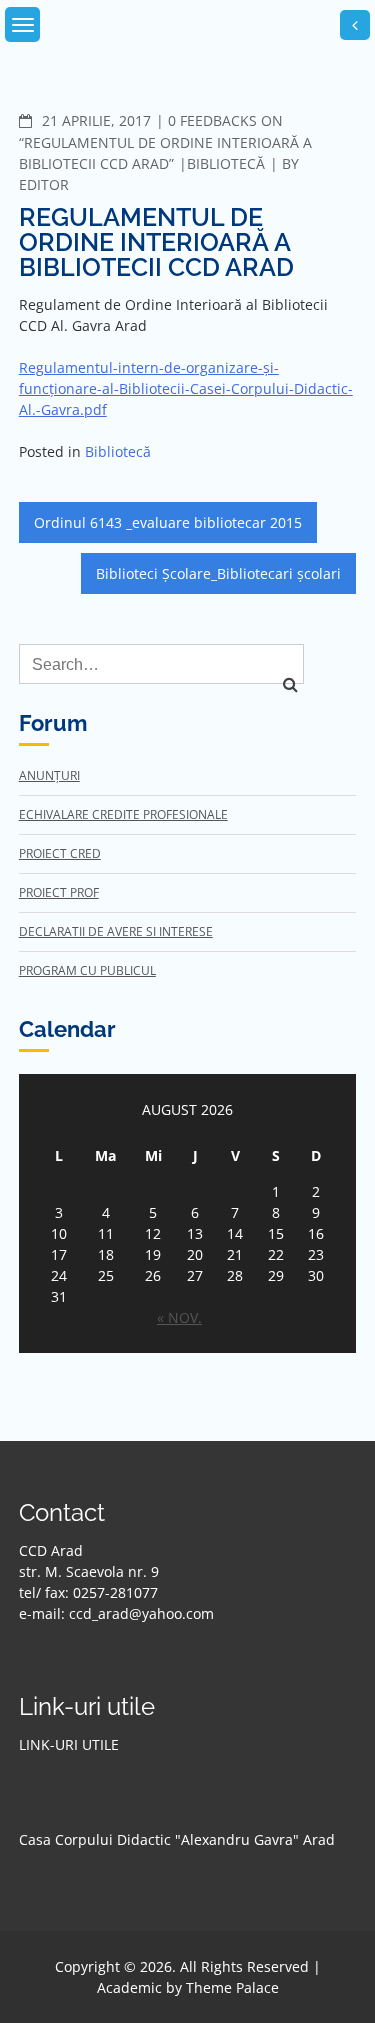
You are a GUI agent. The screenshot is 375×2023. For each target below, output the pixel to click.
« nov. (179, 1317)
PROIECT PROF (59, 892)
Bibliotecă (226, 163)
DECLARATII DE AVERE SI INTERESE (116, 931)
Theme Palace (232, 1987)
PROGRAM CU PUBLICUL (87, 970)
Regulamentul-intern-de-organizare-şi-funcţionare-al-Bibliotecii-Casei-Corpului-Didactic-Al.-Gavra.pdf (186, 388)
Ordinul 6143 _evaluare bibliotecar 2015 (168, 522)
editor (44, 184)
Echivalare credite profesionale (123, 814)
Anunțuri (49, 775)
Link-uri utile (69, 1744)
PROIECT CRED (60, 853)
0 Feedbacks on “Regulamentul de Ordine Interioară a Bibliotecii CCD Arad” (165, 142)
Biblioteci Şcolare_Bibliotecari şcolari (218, 573)
